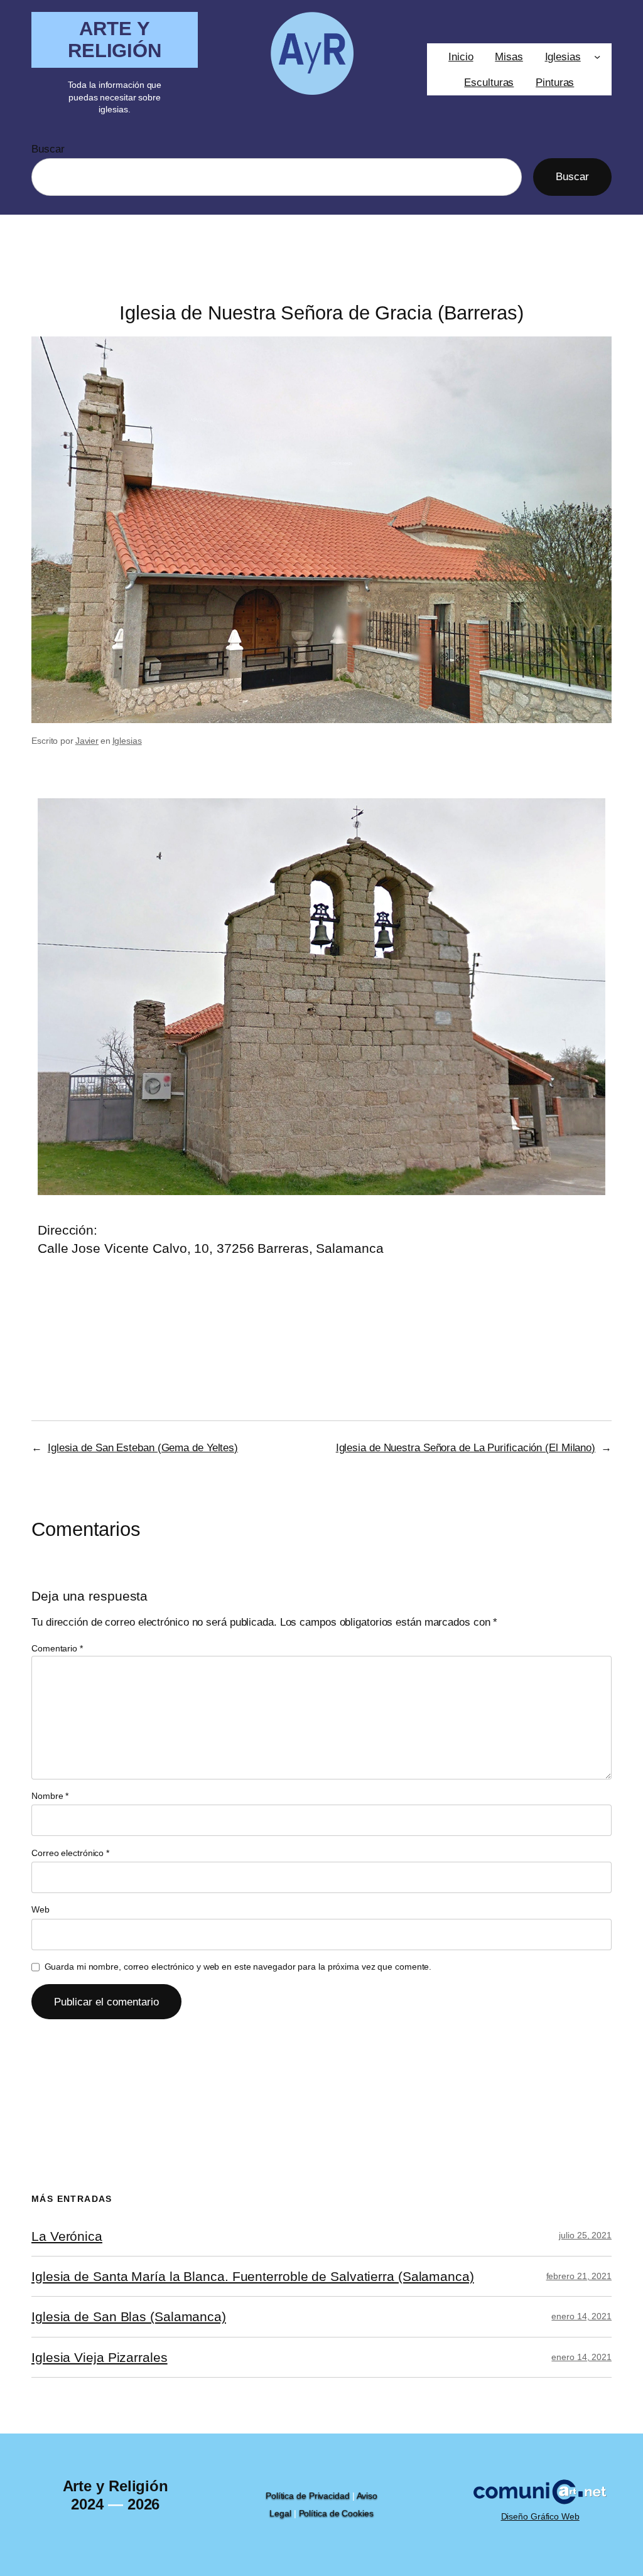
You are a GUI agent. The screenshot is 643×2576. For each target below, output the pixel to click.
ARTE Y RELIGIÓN (115, 40)
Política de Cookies (336, 2513)
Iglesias (127, 741)
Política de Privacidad (308, 2496)
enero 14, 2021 (581, 2316)
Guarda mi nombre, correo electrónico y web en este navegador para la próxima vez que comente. (238, 1967)
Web (41, 1909)
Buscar (48, 149)
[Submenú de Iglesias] (597, 56)
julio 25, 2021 (585, 2235)
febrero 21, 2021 (579, 2276)
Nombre (50, 1796)
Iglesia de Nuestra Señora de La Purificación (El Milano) (466, 1447)
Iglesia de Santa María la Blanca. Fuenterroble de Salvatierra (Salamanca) (253, 2276)
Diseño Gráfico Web (540, 2516)
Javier (87, 741)
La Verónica (67, 2236)
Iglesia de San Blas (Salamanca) (129, 2316)
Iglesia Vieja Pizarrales (100, 2357)
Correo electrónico (70, 1853)
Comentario (57, 1648)
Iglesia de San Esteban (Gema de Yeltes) (143, 1447)
